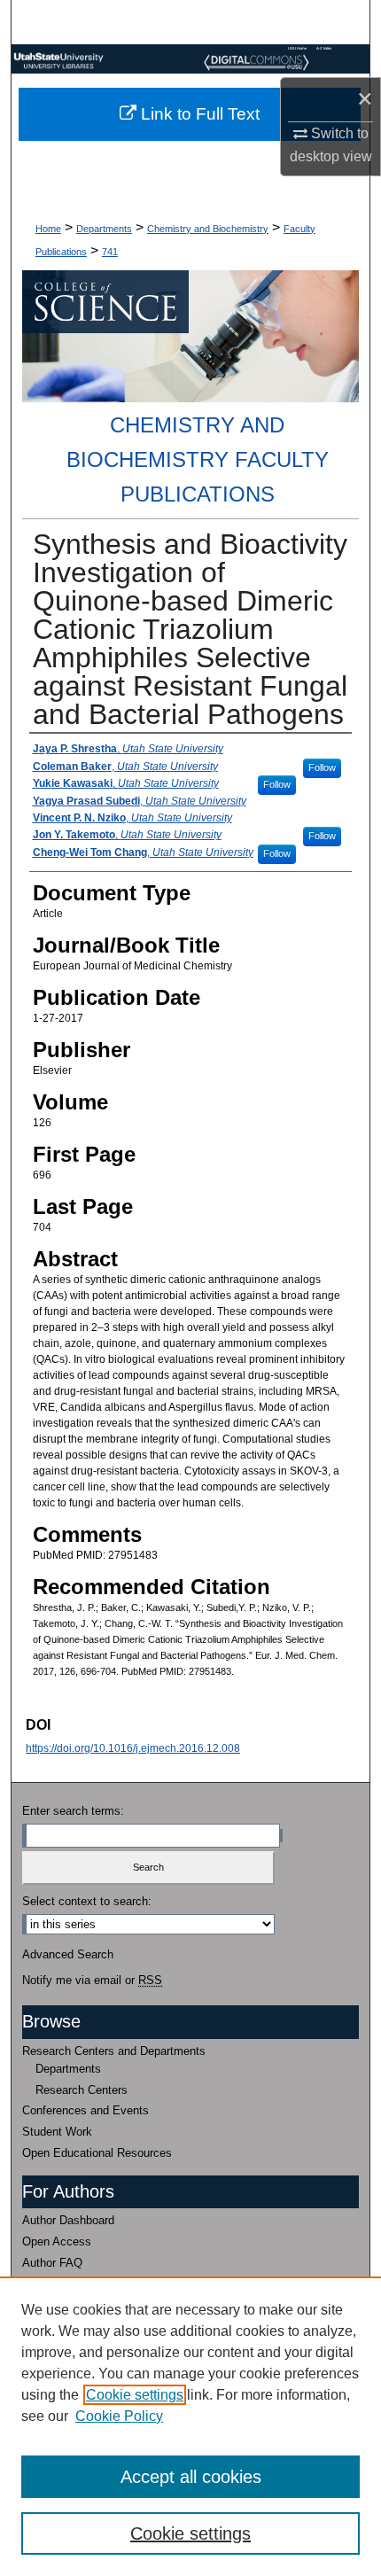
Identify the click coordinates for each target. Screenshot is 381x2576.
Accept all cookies (191, 2477)
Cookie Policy (119, 2416)
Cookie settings (135, 2395)
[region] (190, 2426)
